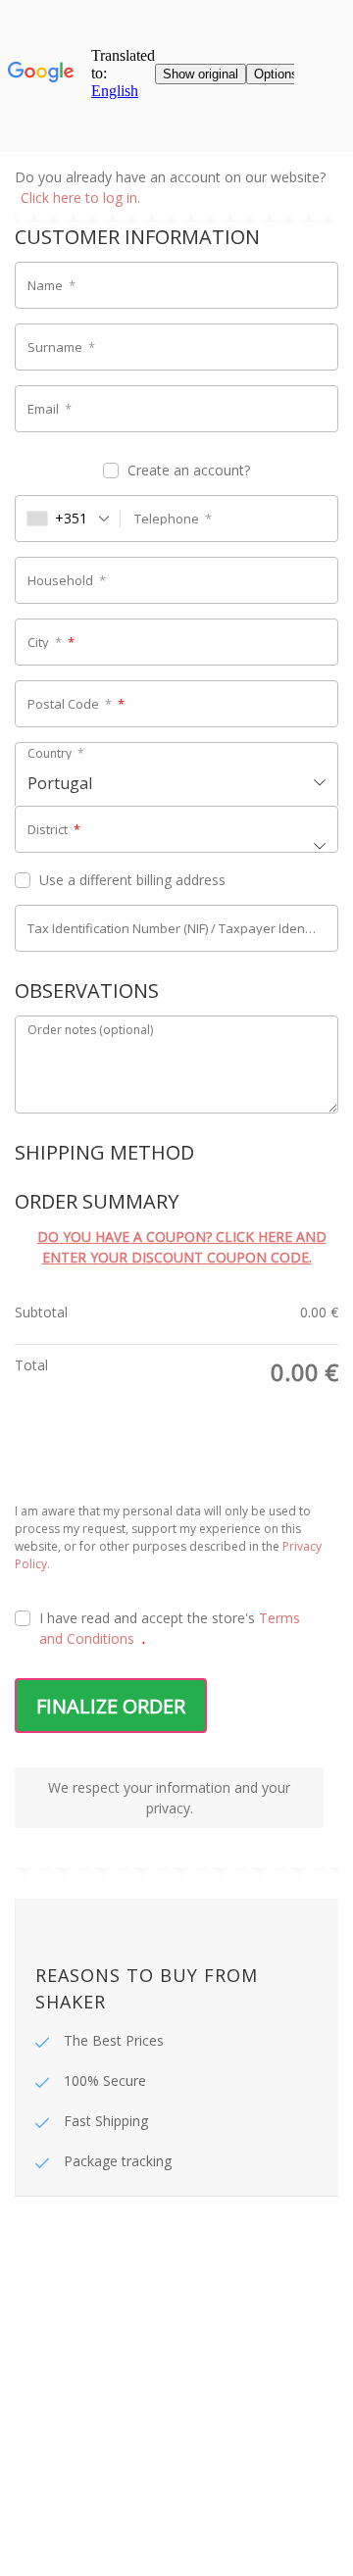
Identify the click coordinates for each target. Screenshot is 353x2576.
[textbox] (176, 776)
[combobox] (68, 519)
